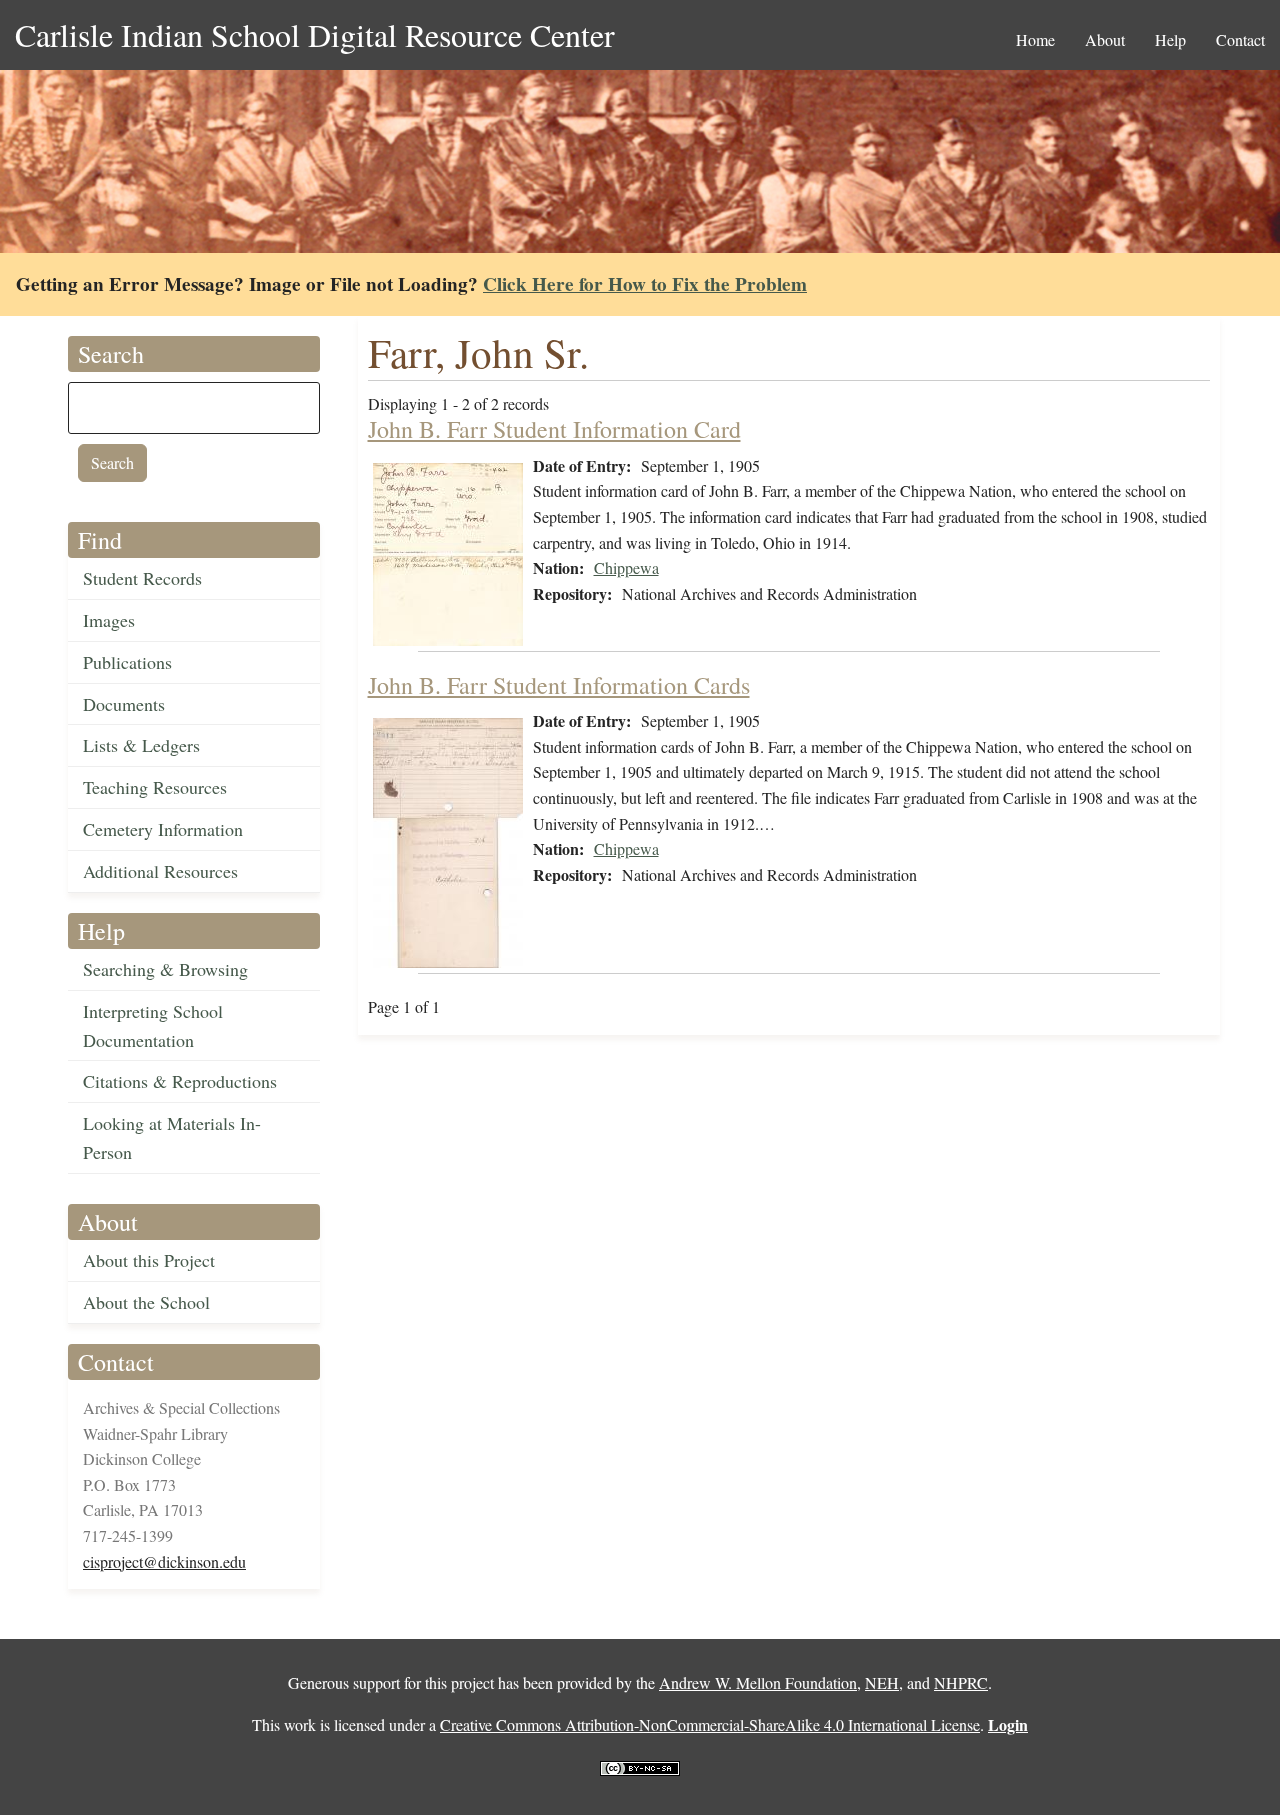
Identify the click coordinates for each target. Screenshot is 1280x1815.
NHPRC (961, 1682)
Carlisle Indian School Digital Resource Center (315, 34)
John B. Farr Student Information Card (554, 429)
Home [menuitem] (1035, 39)
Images (109, 620)
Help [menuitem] (1170, 39)
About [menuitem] (1105, 39)
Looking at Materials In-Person (172, 1137)
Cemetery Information (163, 829)
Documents (124, 704)
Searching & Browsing (165, 969)
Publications (127, 662)
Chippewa (626, 567)
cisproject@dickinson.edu (164, 1561)
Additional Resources (160, 871)
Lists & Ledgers (141, 745)
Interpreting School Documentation (153, 1025)
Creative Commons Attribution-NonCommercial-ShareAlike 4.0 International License (710, 1724)
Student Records (142, 578)
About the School (146, 1302)
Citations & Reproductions (180, 1081)
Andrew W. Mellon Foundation (758, 1682)
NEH (882, 1682)
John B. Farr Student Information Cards (559, 685)
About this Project (149, 1260)
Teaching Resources (155, 787)
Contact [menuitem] (1240, 39)
